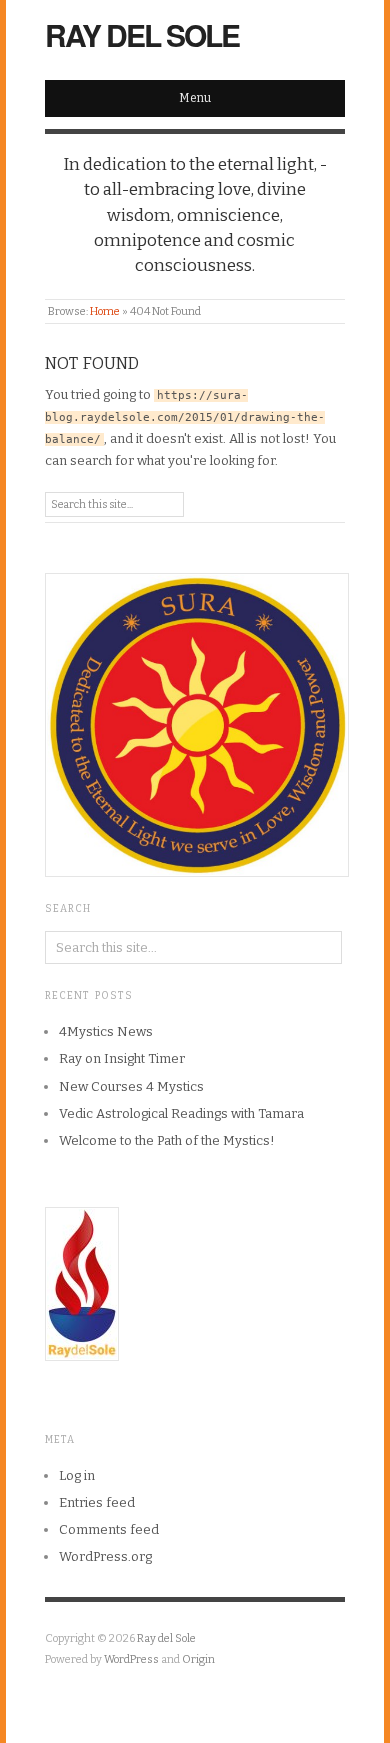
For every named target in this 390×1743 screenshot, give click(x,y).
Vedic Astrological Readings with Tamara (181, 1113)
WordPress (131, 1659)
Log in (77, 1475)
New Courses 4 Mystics (131, 1086)
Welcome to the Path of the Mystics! (167, 1140)
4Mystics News (106, 1031)
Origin (198, 1659)
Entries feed (97, 1502)
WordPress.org (105, 1556)
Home (105, 311)
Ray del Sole (142, 34)
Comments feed (109, 1529)
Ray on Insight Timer (122, 1058)
